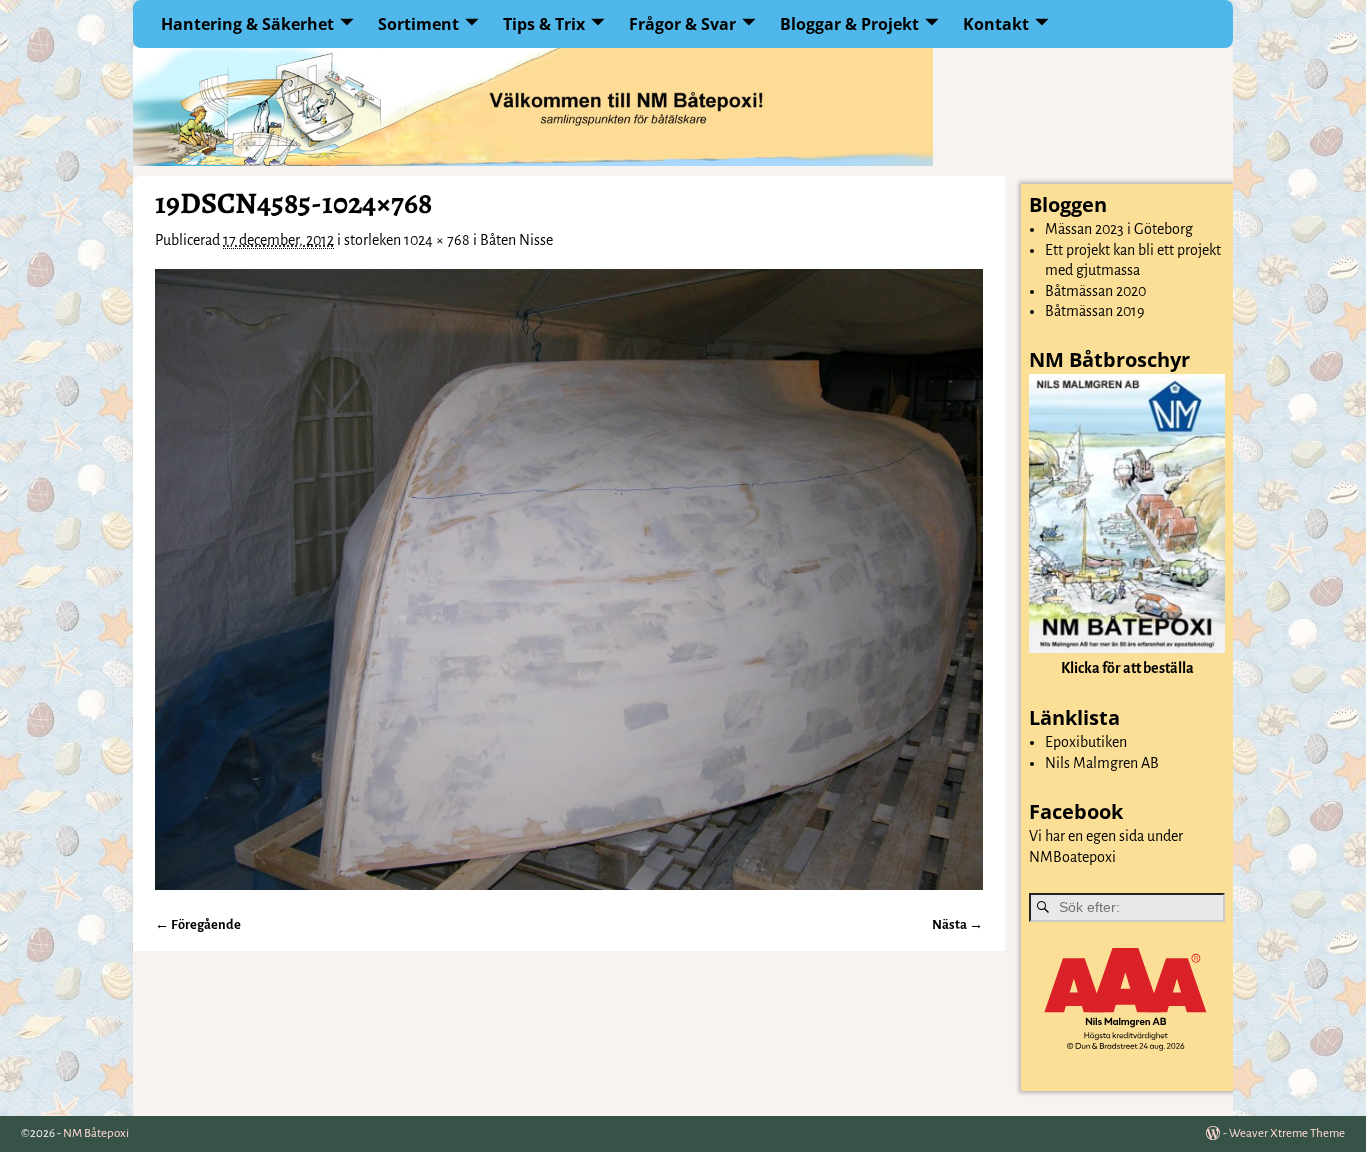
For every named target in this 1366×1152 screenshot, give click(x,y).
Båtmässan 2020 (1095, 291)
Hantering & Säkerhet (247, 24)
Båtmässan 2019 (1095, 311)
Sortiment (418, 24)
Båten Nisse (516, 240)
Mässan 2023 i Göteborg (1119, 229)
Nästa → (957, 924)
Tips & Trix (544, 24)
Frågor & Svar (682, 24)
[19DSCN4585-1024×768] (569, 579)
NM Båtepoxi (96, 1133)
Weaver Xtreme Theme (1287, 1133)
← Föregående (198, 924)
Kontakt (996, 24)
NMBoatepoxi (1072, 857)
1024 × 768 (437, 240)
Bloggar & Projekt (849, 24)
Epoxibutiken (1086, 742)
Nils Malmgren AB (1102, 763)
